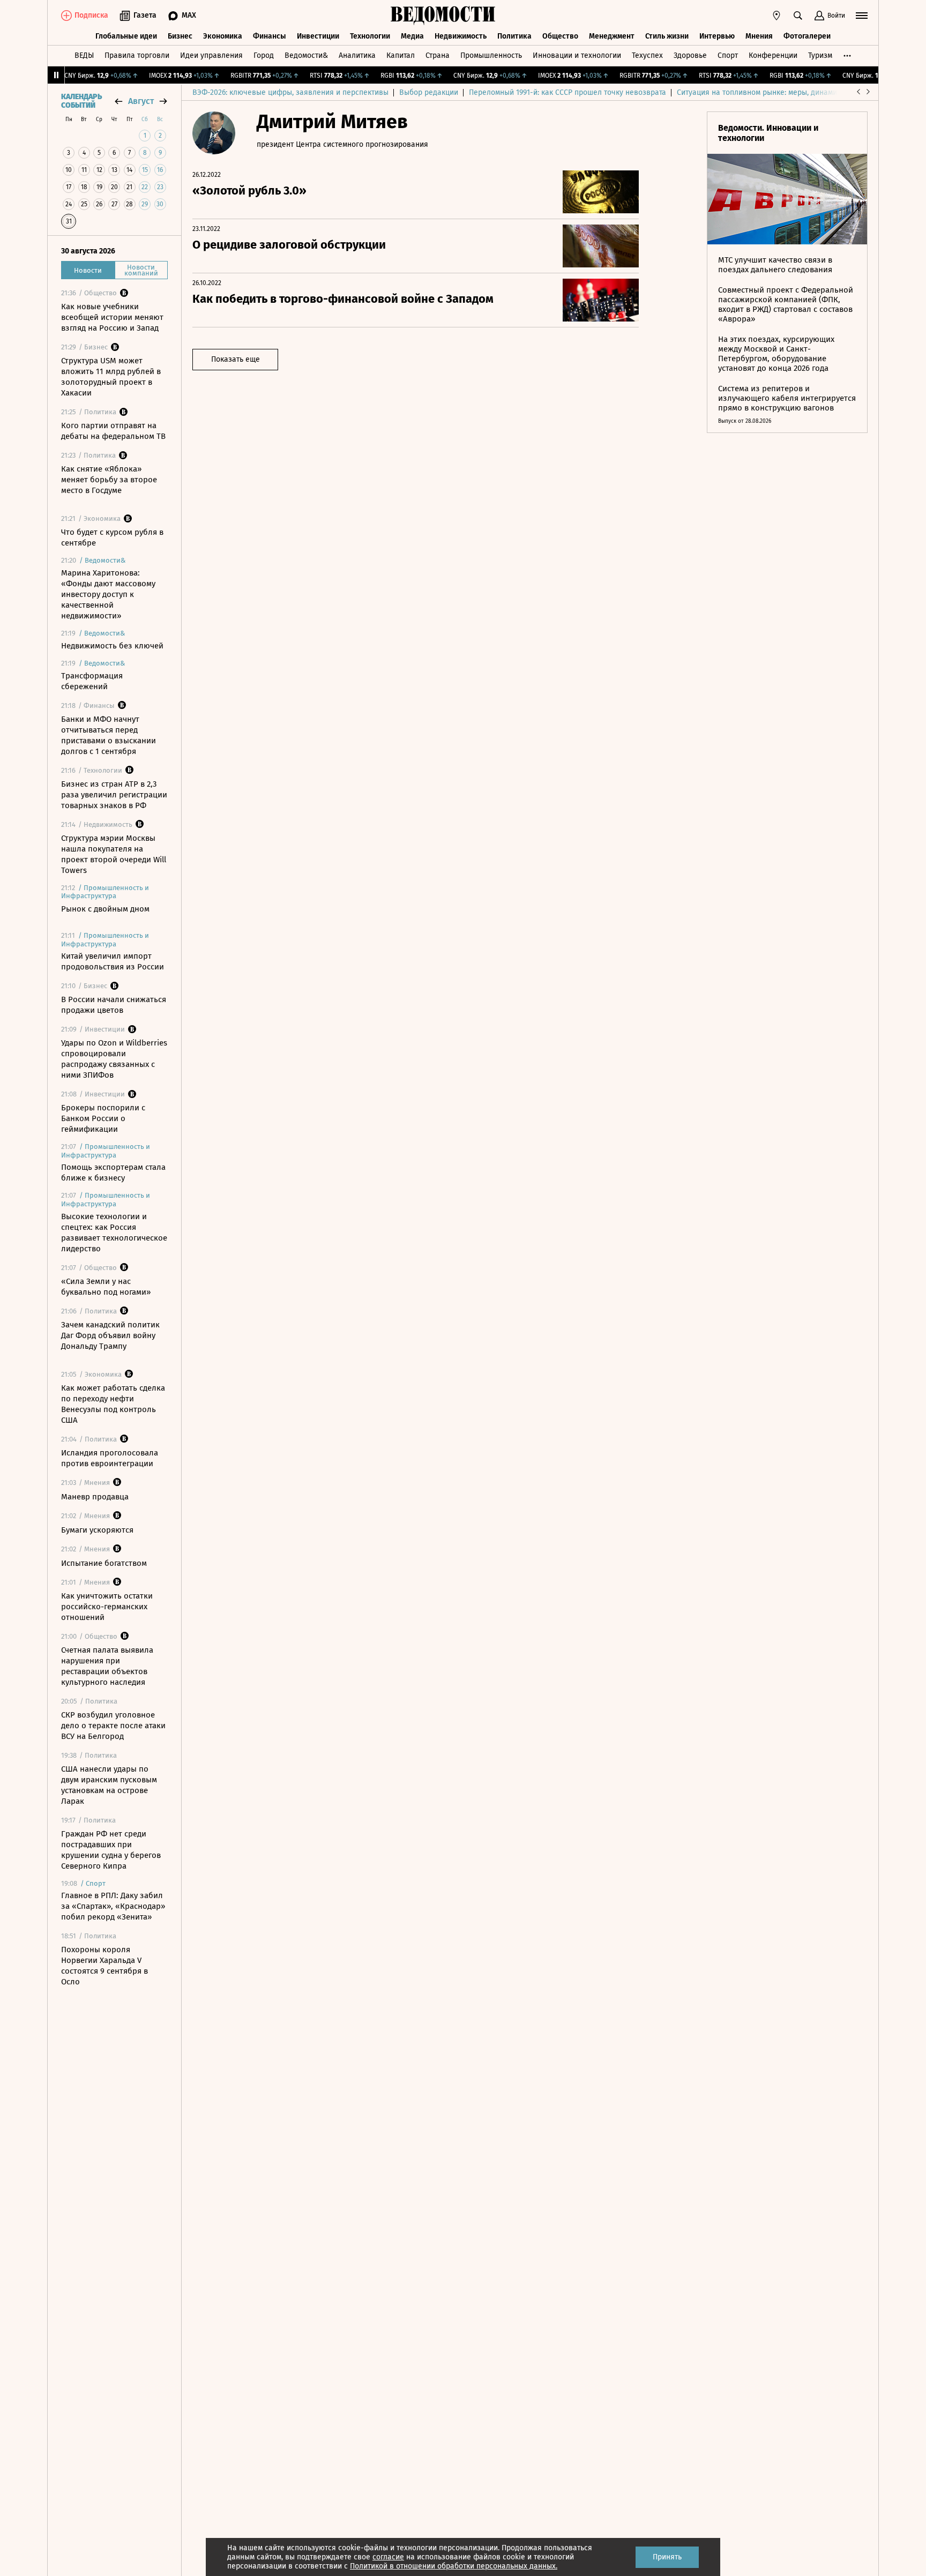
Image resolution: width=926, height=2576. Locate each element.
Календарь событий (81, 101)
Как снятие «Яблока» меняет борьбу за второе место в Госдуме (109, 480)
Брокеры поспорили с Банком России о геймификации (103, 1118)
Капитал (401, 55)
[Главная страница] (443, 16)
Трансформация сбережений (92, 681)
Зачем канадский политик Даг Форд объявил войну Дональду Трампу (110, 1335)
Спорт (728, 55)
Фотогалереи (807, 36)
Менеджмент (612, 36)
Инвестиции (318, 36)
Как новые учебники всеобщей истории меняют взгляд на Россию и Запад (112, 317)
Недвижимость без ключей (112, 646)
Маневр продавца (95, 1497)
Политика (514, 36)
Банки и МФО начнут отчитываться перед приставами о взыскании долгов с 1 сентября (109, 735)
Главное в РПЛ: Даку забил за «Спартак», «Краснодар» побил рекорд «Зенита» (113, 1906)
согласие (388, 2557)
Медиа (412, 36)
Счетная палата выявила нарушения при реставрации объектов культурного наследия (107, 1666)
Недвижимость (461, 36)
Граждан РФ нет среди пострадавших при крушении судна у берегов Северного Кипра (111, 1850)
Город (264, 55)
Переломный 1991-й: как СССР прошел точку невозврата (567, 92)
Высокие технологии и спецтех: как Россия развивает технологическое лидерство (114, 1233)
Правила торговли (137, 55)
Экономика (223, 36)
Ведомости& (306, 55)
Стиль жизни (667, 36)
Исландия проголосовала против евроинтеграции (110, 1458)
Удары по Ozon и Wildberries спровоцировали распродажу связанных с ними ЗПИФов (114, 1059)
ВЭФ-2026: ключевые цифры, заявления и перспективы (290, 92)
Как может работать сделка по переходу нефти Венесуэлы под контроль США (113, 1404)
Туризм (820, 55)
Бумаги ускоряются (97, 1530)
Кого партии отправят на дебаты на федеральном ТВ (113, 431)
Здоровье (690, 55)
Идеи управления (211, 55)
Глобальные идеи (126, 36)
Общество (560, 36)
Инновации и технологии (577, 55)
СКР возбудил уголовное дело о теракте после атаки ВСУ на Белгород (113, 1726)
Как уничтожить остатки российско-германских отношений (107, 1607)
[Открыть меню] (862, 16)
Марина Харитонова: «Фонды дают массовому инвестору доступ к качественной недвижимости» (108, 594)
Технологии (370, 36)
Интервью (717, 36)
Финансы (270, 36)
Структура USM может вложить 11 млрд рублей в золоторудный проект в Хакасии (111, 377)
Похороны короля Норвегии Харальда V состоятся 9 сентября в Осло (104, 1966)
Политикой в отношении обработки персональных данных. (454, 2566)
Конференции (773, 55)
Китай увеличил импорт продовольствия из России (113, 961)
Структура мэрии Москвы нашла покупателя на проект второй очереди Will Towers (114, 854)
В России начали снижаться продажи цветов (114, 1005)
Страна (438, 55)
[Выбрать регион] (776, 16)
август (141, 101)
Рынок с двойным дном (105, 909)
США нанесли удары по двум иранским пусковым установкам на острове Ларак (109, 1785)
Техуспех (647, 55)
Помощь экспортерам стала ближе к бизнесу (113, 1173)
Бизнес (180, 36)
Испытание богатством (104, 1563)
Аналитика (357, 55)
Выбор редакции (429, 92)
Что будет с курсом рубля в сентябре (112, 537)
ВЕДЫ (84, 55)
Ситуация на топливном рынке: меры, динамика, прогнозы (780, 92)
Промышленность (491, 55)
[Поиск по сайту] (798, 16)
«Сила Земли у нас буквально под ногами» (106, 1287)
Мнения (759, 36)
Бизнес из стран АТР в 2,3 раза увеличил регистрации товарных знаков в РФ (114, 795)
